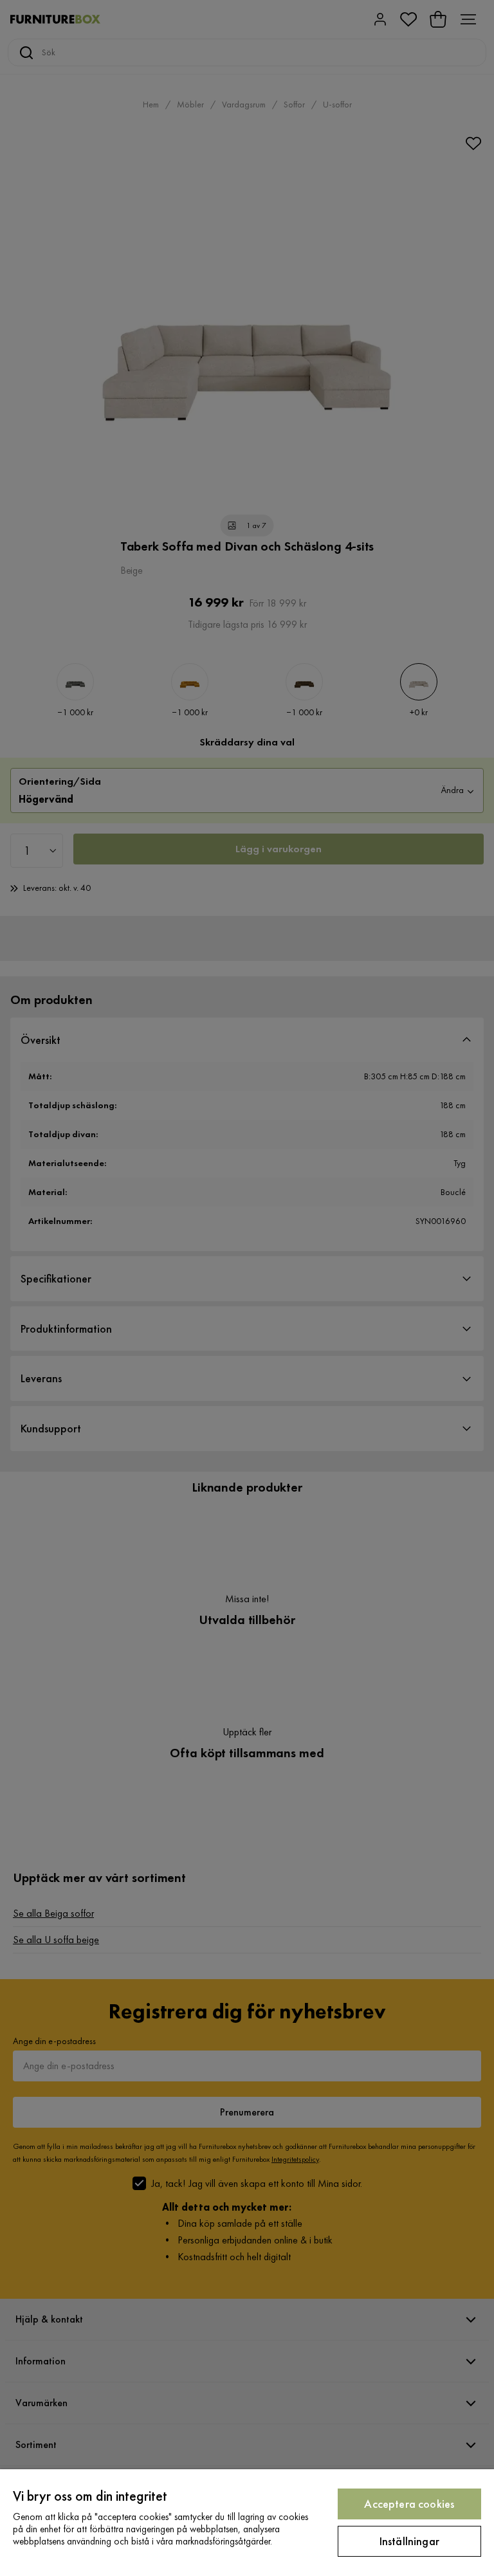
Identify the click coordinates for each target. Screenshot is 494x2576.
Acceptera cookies (409, 2504)
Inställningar (409, 2541)
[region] (247, 2523)
